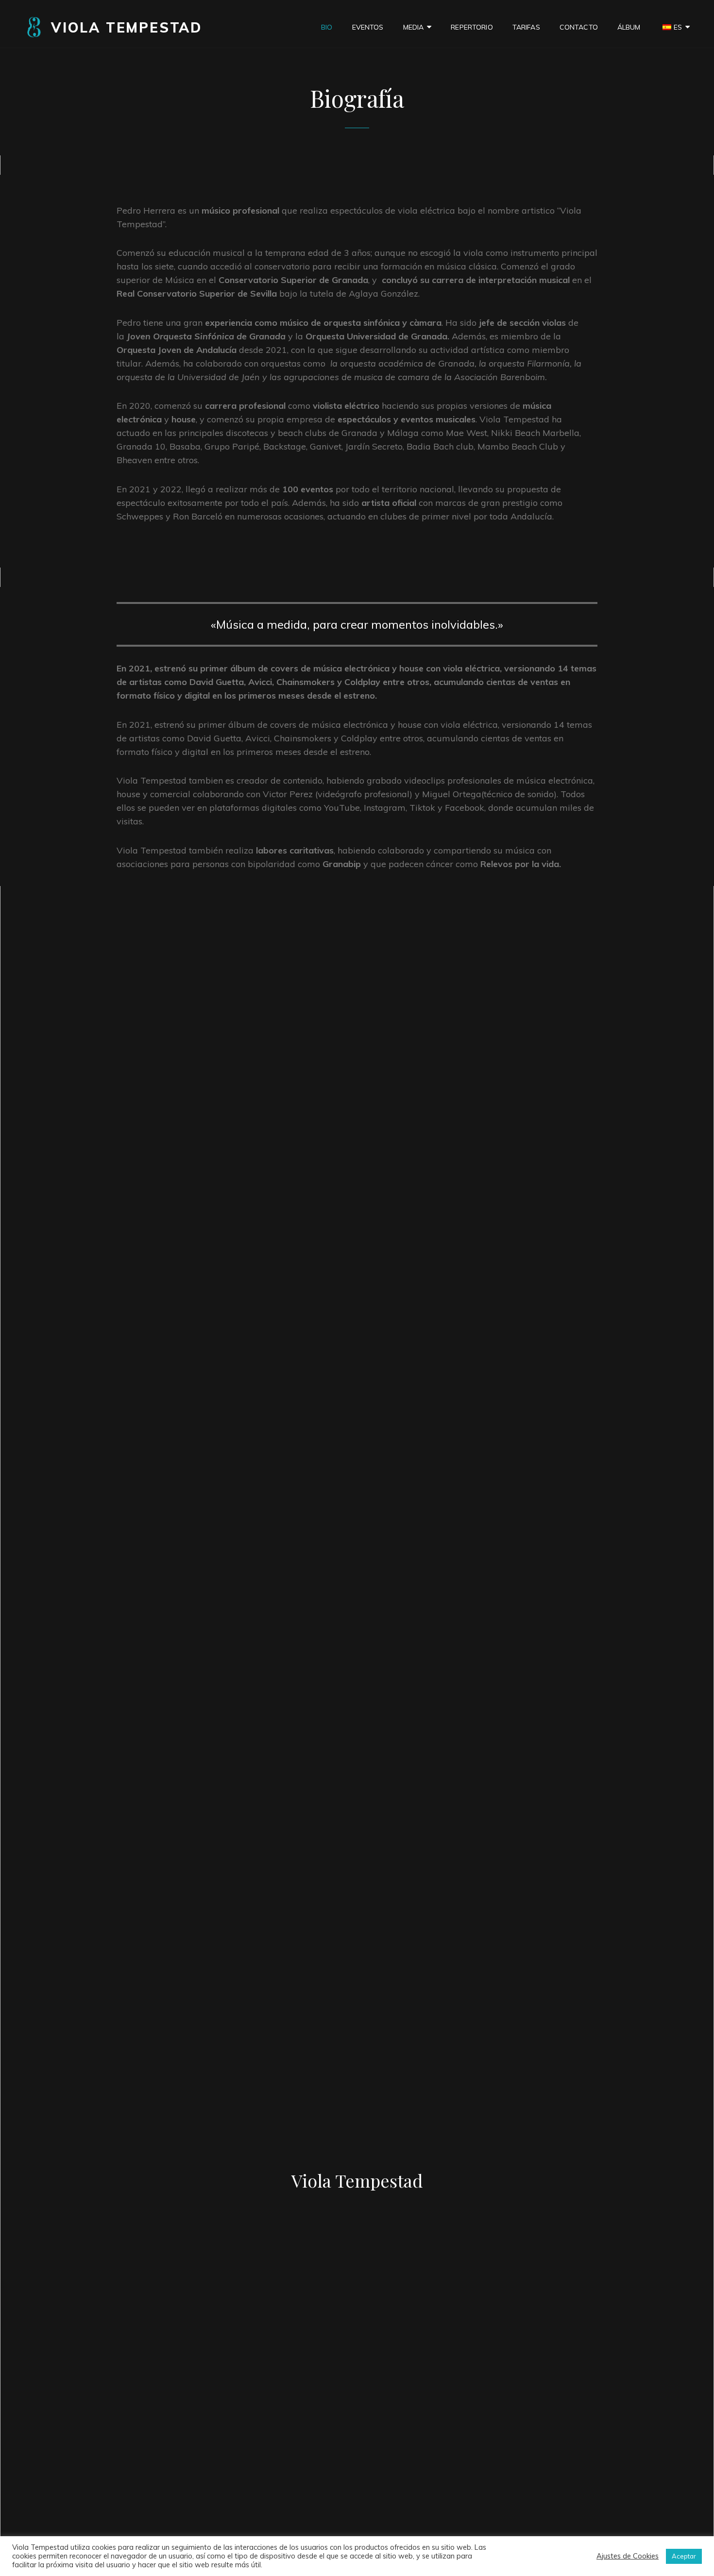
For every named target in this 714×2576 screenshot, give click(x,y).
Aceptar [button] (684, 2556)
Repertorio (472, 27)
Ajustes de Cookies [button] (628, 2556)
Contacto (579, 27)
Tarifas (526, 27)
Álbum (629, 27)
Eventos (368, 27)
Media (414, 27)
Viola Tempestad (127, 27)
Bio (327, 27)
